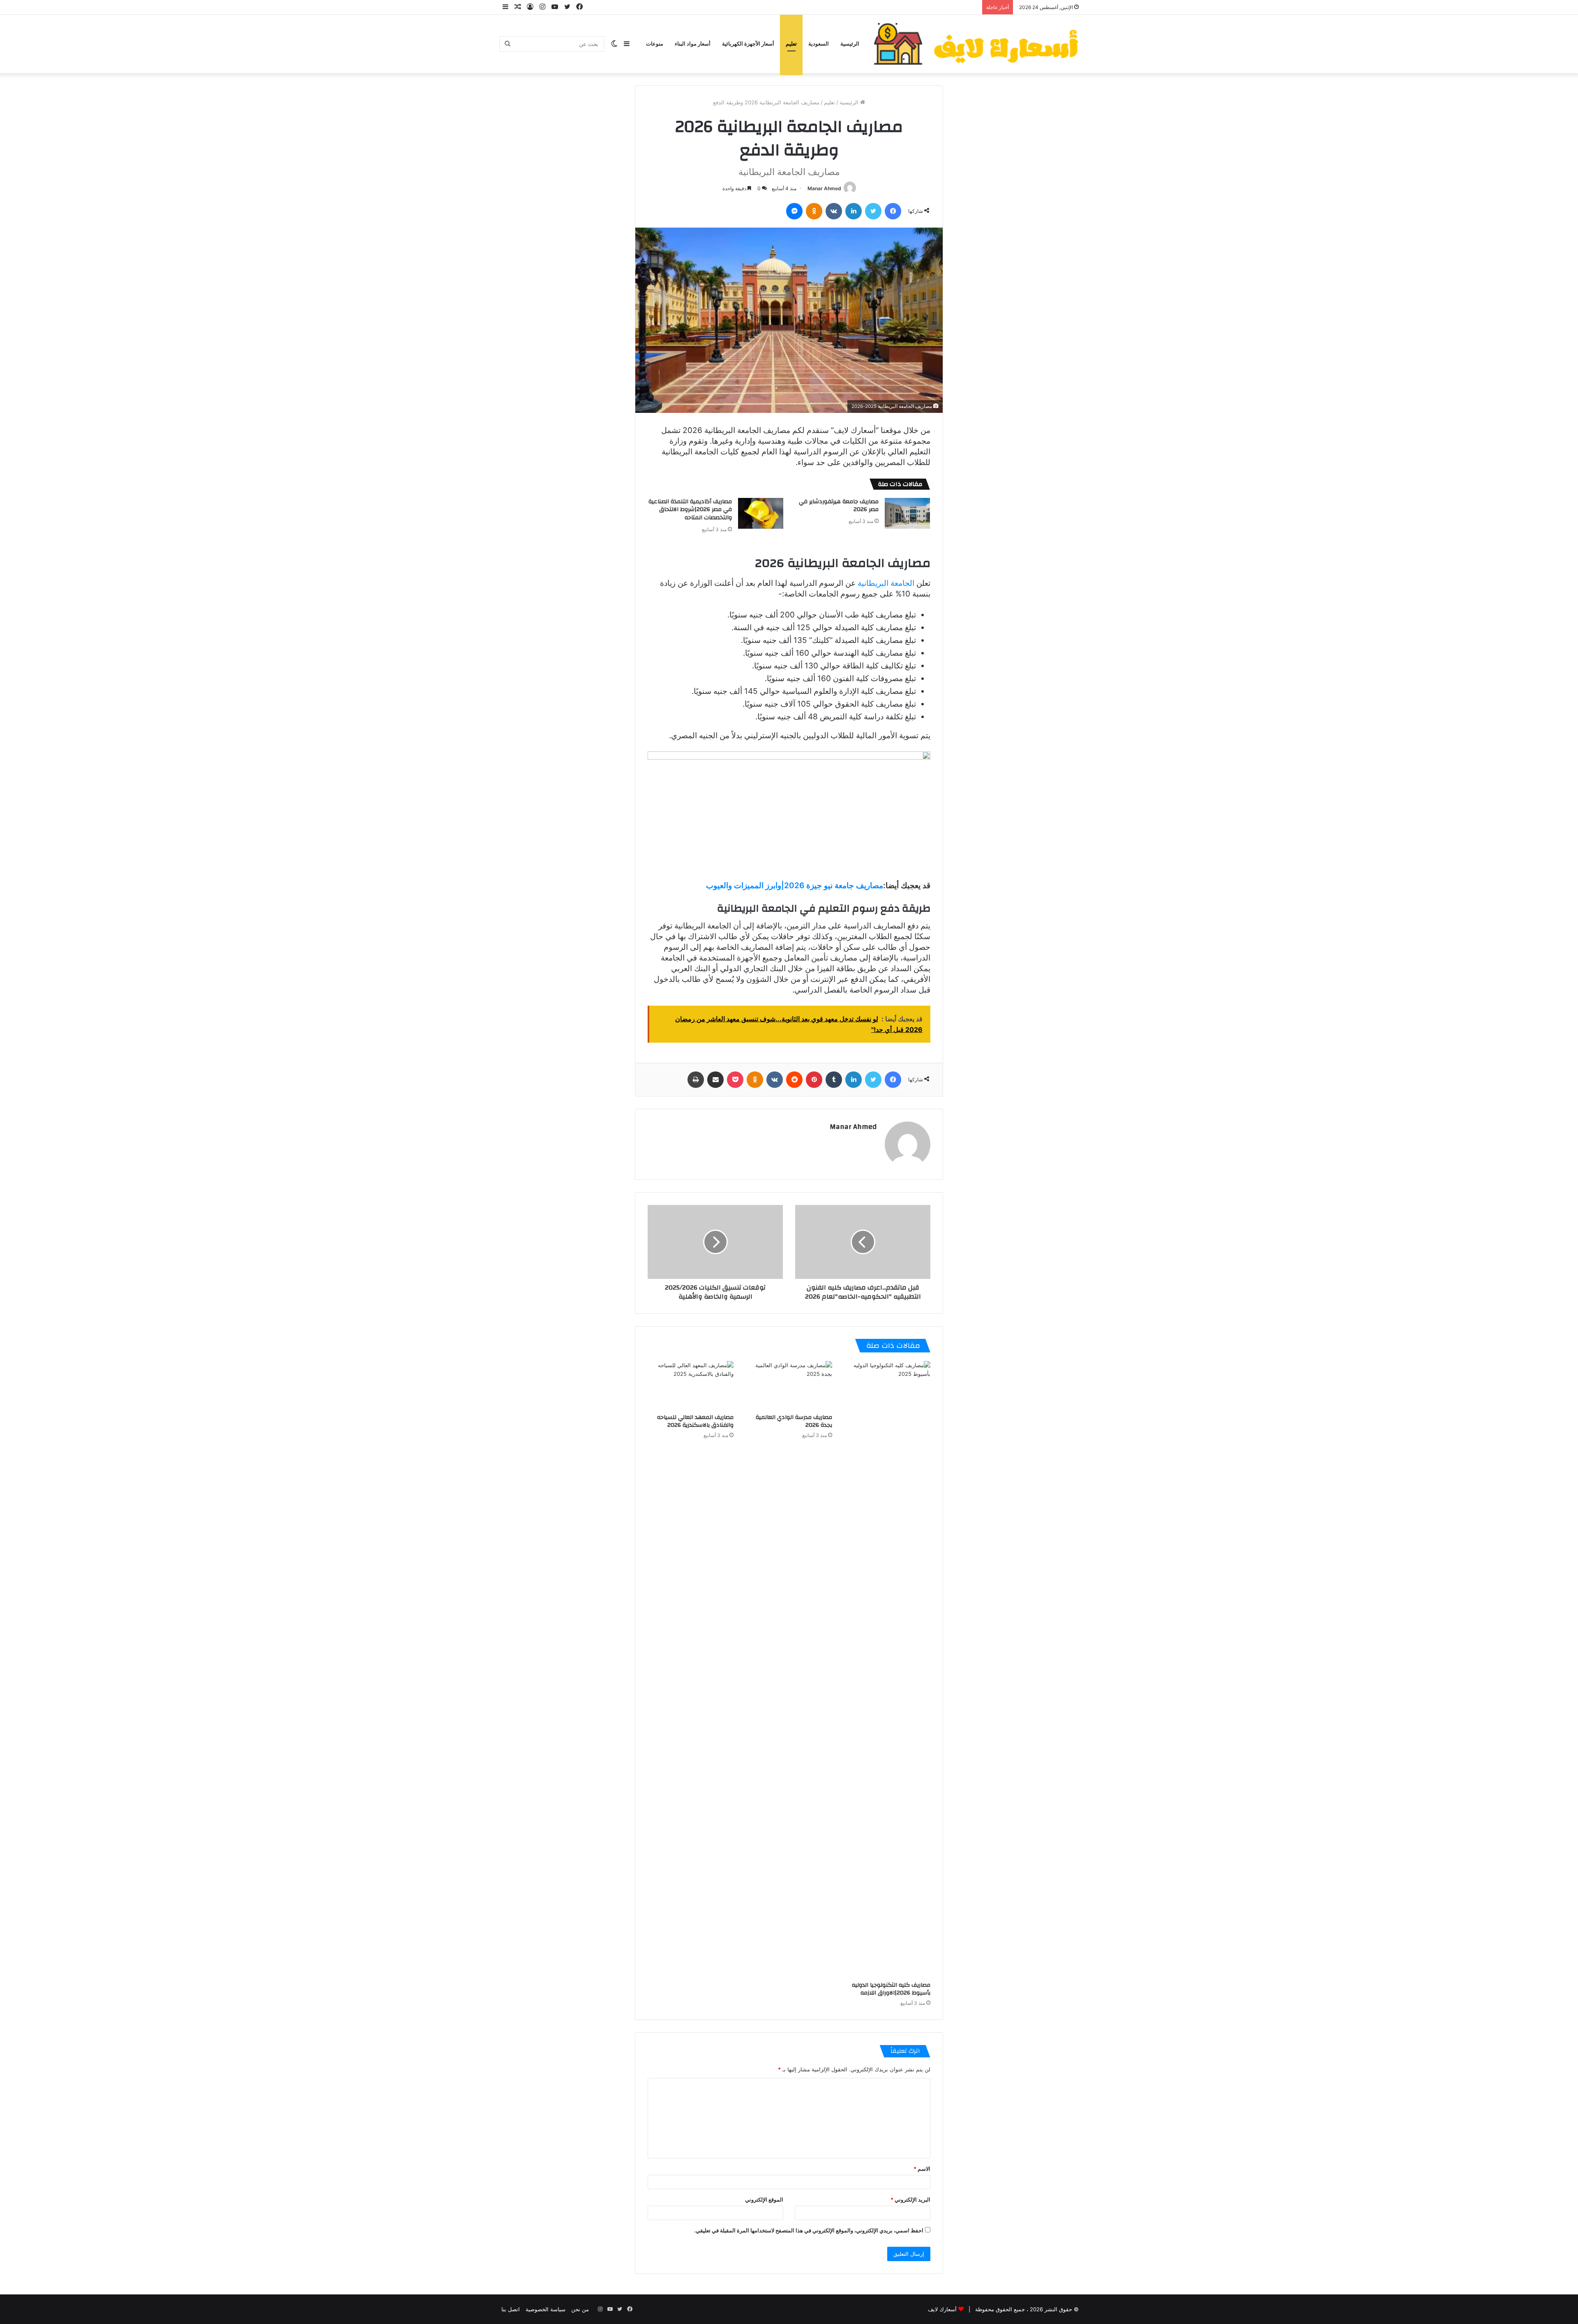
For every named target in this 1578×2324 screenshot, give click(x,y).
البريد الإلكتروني (910, 2200)
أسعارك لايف (942, 2309)
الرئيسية (850, 44)
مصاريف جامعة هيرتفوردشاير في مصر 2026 (839, 506)
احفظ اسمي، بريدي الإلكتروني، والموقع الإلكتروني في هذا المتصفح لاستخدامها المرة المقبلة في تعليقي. (809, 2230)
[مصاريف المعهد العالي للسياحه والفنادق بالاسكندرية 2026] (691, 1385)
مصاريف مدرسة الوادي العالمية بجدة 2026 (794, 1421)
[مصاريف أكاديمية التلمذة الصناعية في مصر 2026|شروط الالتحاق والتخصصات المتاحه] (761, 513)
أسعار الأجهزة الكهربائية (748, 44)
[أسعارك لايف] (976, 44)
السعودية (819, 44)
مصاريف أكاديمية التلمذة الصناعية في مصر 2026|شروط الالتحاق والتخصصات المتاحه (690, 510)
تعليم (791, 44)
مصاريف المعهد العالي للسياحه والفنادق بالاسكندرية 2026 (695, 1421)
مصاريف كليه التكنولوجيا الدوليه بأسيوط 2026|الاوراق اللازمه (891, 1989)
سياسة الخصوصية (546, 2309)
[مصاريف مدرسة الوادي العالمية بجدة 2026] (789, 1385)
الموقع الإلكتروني (764, 2200)
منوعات (655, 44)
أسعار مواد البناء (693, 44)
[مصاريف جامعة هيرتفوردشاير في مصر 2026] (907, 513)
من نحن (580, 2309)
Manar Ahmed (824, 188)
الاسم (922, 2169)
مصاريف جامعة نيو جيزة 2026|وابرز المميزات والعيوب (795, 886)
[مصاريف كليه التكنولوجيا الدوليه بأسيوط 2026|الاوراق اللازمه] (887, 1669)
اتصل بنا (511, 2309)
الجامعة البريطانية (886, 583)
